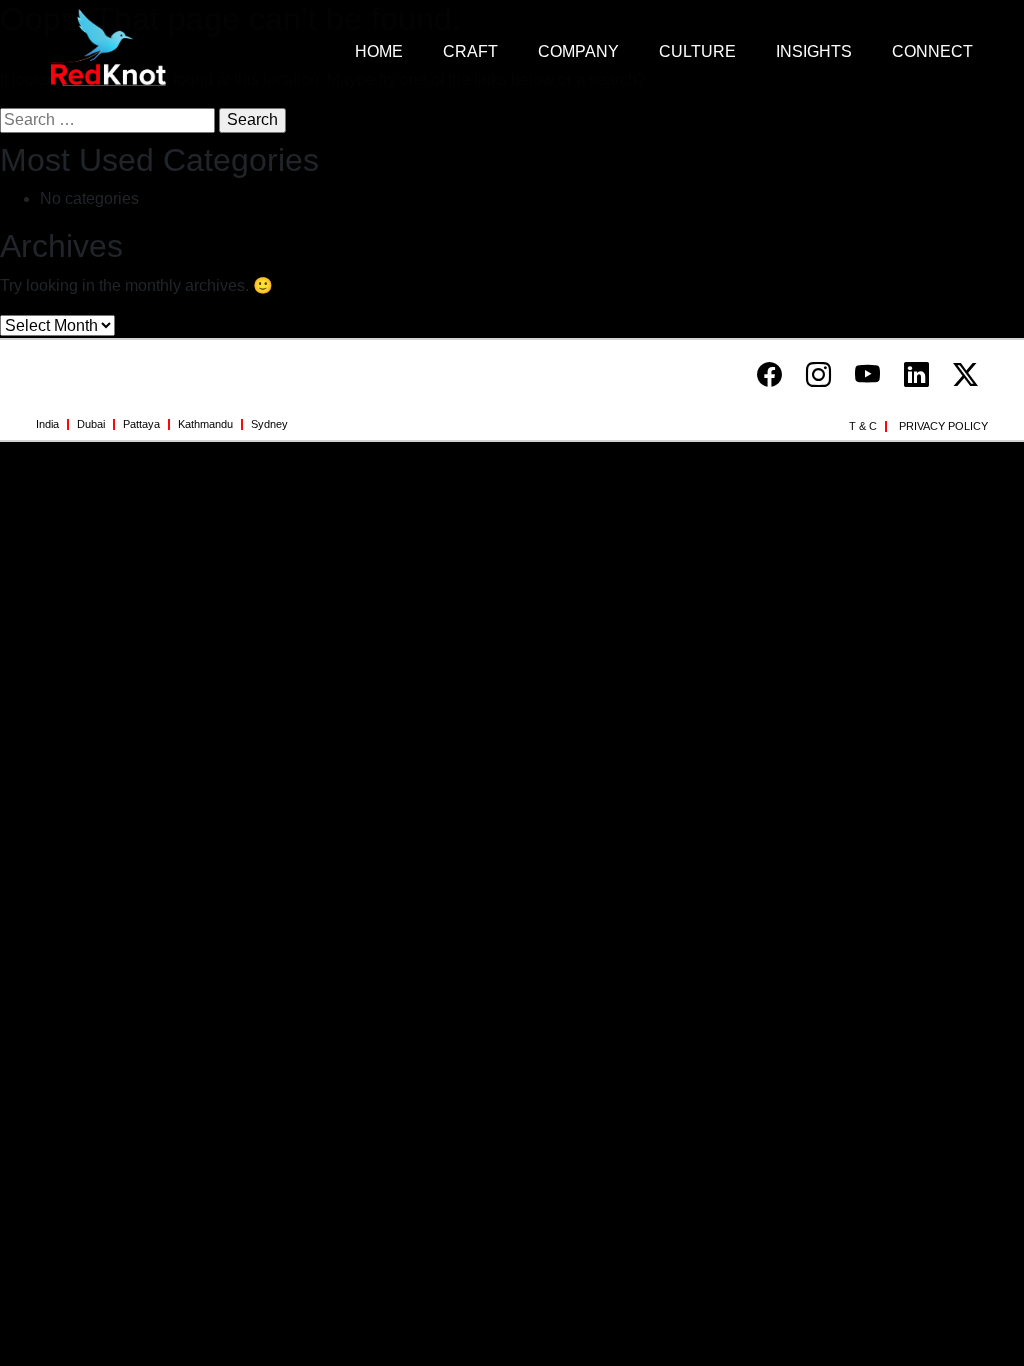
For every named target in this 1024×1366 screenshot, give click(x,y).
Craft (470, 51)
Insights (814, 51)
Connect (932, 51)
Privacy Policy (943, 426)
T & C (863, 426)
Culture (697, 51)
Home (379, 51)
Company (578, 51)
